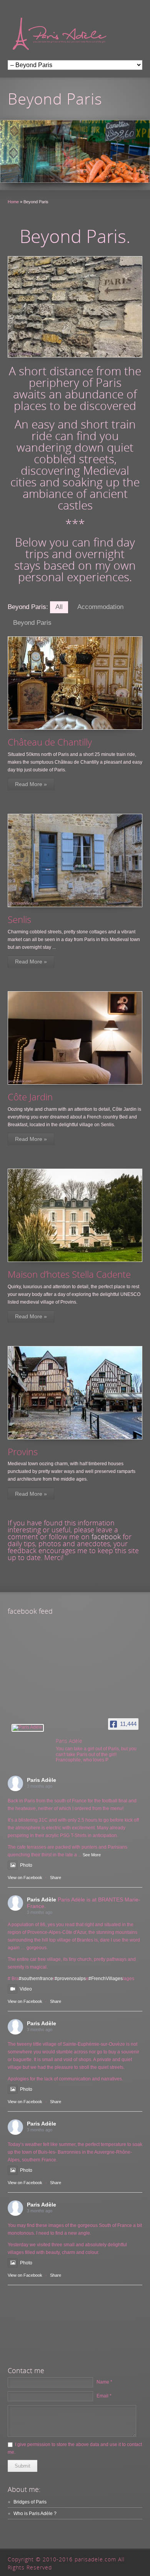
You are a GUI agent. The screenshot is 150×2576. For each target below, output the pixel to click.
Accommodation (100, 607)
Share (56, 1878)
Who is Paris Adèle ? (35, 2514)
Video (26, 1989)
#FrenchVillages (106, 1979)
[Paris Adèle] (28, 1728)
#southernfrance (36, 1979)
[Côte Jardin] (75, 1038)
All (59, 607)
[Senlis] (75, 860)
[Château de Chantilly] (75, 683)
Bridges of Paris (30, 2502)
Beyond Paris (32, 623)
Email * (104, 2396)
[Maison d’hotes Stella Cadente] (75, 1215)
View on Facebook (25, 1878)
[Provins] (75, 1393)
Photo (26, 1865)
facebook (106, 1537)
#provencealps (70, 1979)
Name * (104, 2382)
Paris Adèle (42, 1780)
